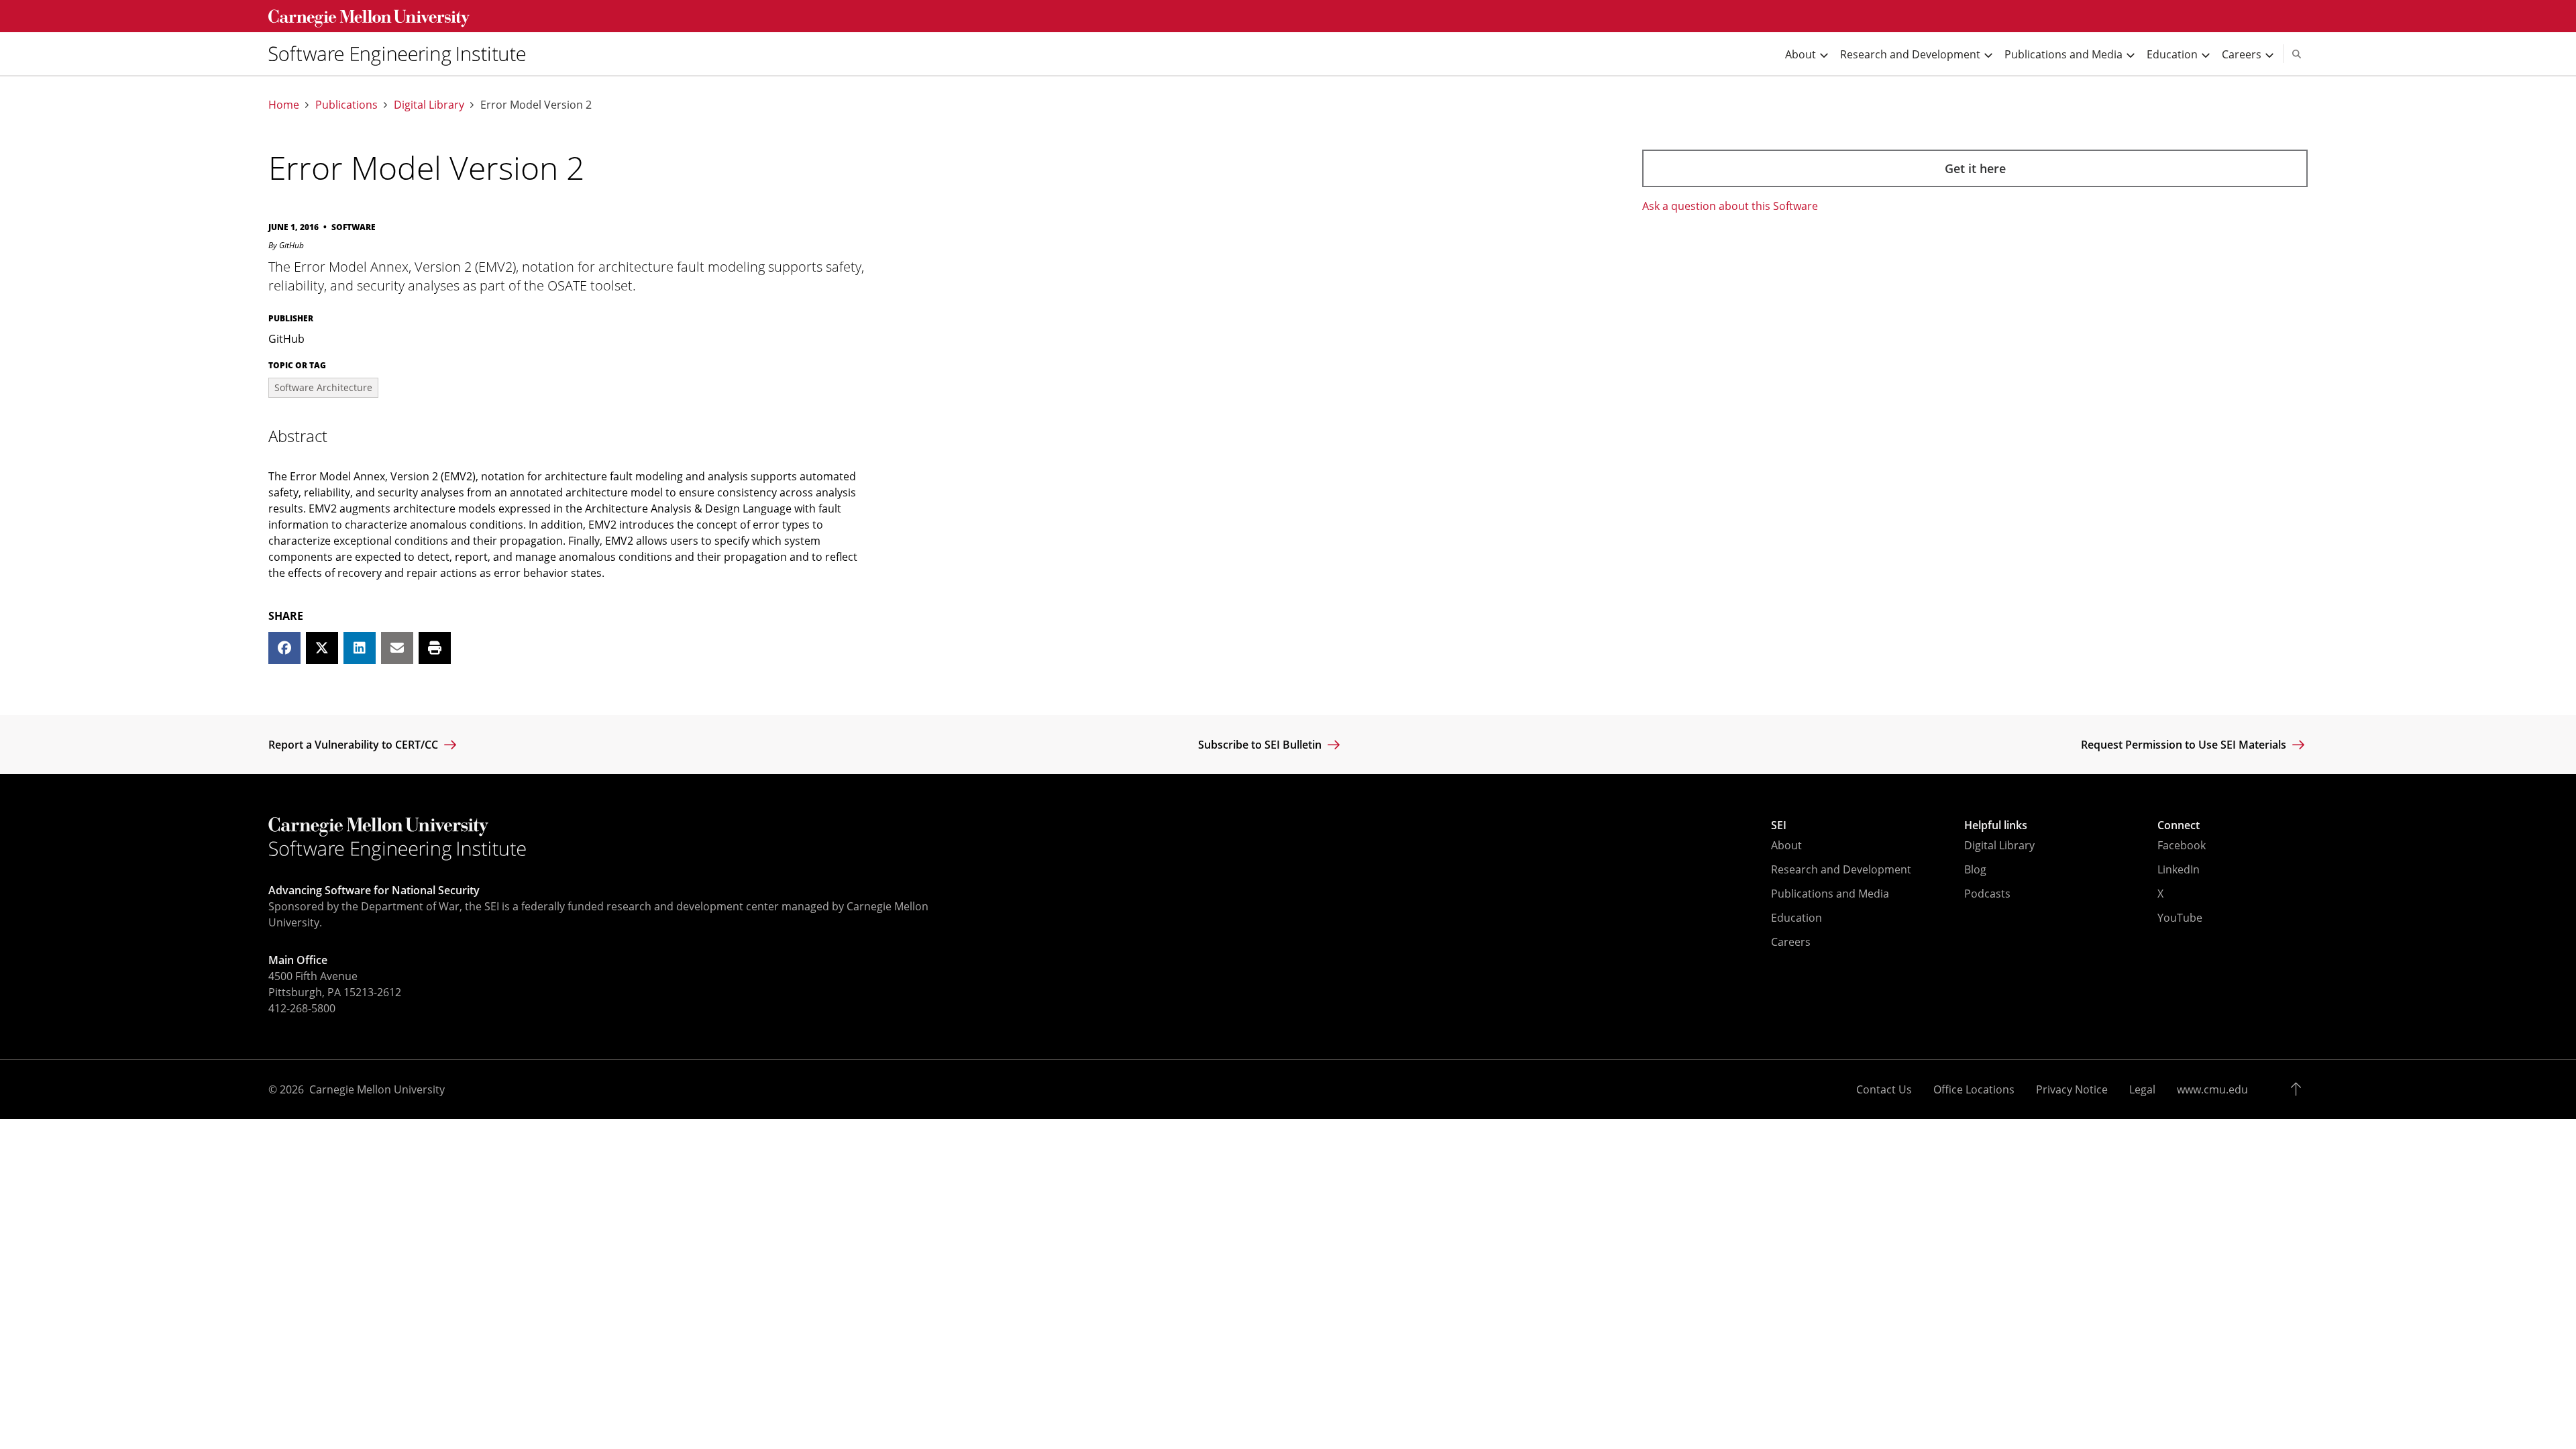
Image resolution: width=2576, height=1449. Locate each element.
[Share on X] (322, 648)
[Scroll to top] (2299, 1089)
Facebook (2182, 845)
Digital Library (429, 105)
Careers (1791, 942)
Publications (346, 105)
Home (284, 105)
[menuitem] (402, 54)
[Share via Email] (397, 648)
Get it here (1975, 168)
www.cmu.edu (2212, 1089)
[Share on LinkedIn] (360, 648)
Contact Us (1884, 1089)
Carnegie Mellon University (377, 1089)
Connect (2179, 825)
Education (1796, 918)
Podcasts (1987, 894)
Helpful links (1996, 825)
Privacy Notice (2072, 1089)
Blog (1975, 869)
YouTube (2180, 918)
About (1786, 845)
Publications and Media (1830, 894)
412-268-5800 (302, 1008)
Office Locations (1974, 1089)
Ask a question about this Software (1730, 206)
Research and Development (1841, 869)
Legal (2142, 1089)
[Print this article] (435, 648)
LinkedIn (2179, 869)
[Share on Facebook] (284, 648)
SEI (1779, 825)
